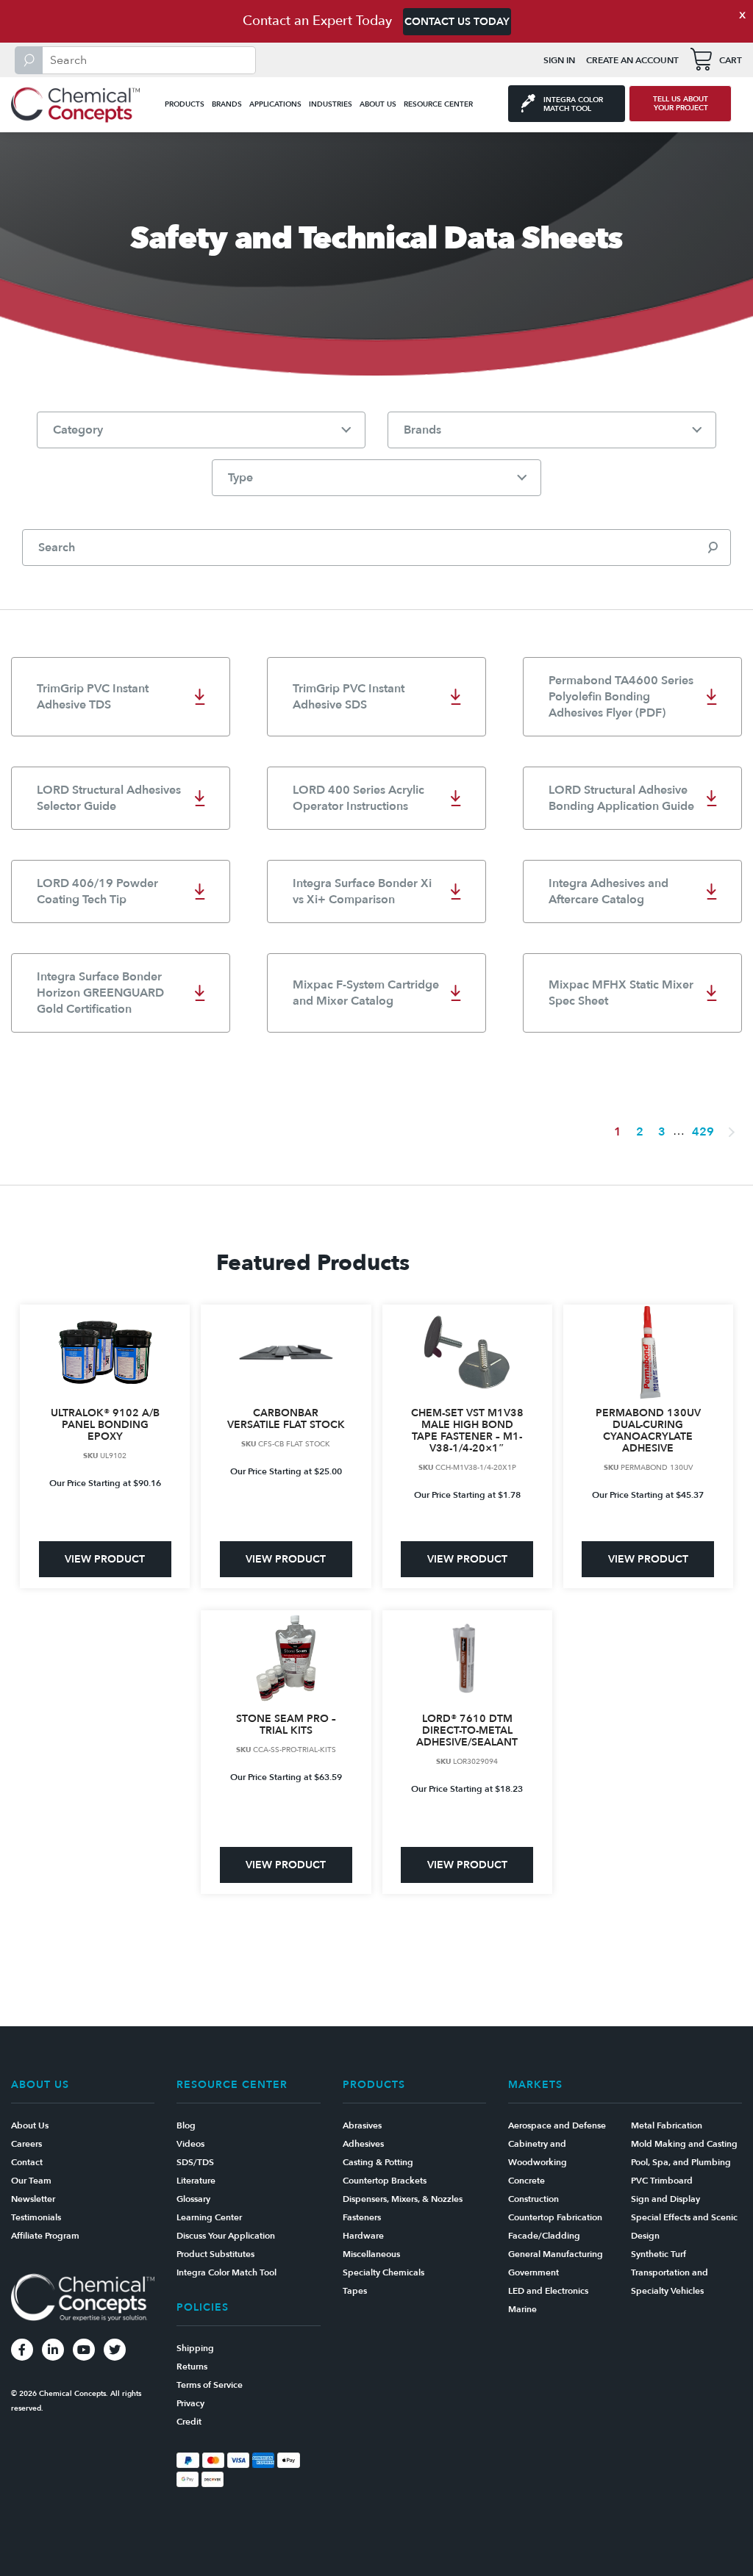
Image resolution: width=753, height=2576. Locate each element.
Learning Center (209, 2217)
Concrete (527, 2181)
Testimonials (36, 2217)
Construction (533, 2199)
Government (533, 2272)
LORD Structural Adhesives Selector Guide (109, 798)
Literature (196, 2181)
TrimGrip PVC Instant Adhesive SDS (349, 697)
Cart (731, 60)
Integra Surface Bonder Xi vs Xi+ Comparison (362, 891)
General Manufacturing (556, 2254)
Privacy (190, 2403)
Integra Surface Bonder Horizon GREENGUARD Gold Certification (100, 993)
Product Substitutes (215, 2254)
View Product (105, 1559)
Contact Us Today (457, 22)
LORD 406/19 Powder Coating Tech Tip (97, 891)
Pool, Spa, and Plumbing (681, 2162)
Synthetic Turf (659, 2254)
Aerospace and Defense (557, 2125)
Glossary (193, 2199)
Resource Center (438, 104)
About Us (378, 104)
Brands (227, 104)
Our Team (31, 2181)
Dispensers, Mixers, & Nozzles (403, 2199)
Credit (189, 2422)
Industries (331, 104)
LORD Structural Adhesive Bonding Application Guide (621, 798)
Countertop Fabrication (555, 2217)
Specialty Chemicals (383, 2272)
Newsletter (33, 2199)
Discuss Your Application (226, 2236)
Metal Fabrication (667, 2125)
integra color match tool (573, 104)
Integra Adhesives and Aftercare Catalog (609, 891)
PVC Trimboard (662, 2181)
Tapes (355, 2291)
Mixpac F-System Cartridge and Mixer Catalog (366, 993)
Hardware (363, 2236)
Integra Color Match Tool (226, 2272)
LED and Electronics (548, 2291)
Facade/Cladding (544, 2236)
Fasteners (362, 2217)
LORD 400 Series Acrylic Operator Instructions (358, 798)
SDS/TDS (195, 2162)
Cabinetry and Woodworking (538, 2153)
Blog (186, 2125)
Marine (522, 2309)
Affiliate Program (45, 2236)
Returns (192, 2367)
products (185, 104)
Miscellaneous (371, 2254)
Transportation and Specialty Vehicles (670, 2282)
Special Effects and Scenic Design (684, 2227)
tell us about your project (681, 104)
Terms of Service (210, 2385)
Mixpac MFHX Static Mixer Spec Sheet (621, 993)
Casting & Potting (378, 2162)
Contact (27, 2162)
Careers (26, 2144)
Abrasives (362, 2125)
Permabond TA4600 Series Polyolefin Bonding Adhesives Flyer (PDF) (621, 697)
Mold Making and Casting (684, 2144)
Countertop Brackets (385, 2181)
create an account (632, 60)
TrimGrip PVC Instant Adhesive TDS (93, 697)
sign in (559, 60)
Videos (190, 2144)
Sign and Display (665, 2199)
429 (703, 1132)
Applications (275, 104)
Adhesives (363, 2144)
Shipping (195, 2348)
